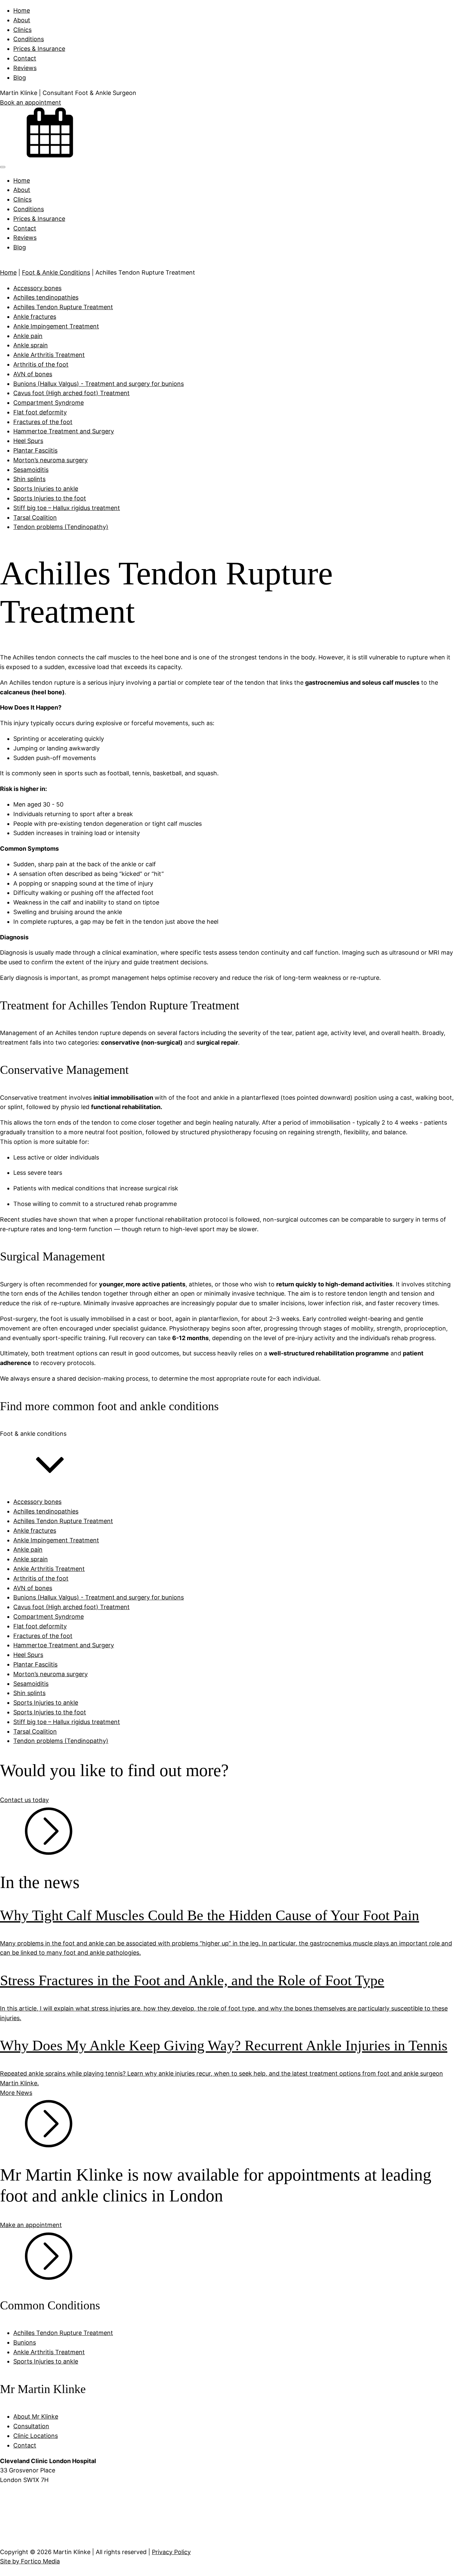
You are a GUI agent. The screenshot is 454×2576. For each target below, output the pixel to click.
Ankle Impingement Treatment (56, 326)
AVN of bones (33, 374)
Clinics (22, 30)
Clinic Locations (36, 2436)
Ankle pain (28, 336)
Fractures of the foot (43, 422)
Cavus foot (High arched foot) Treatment (71, 393)
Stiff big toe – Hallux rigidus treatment (67, 508)
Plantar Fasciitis (35, 450)
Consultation (31, 2426)
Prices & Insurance (39, 49)
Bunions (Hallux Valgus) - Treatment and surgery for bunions (99, 384)
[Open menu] (3, 167)
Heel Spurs (28, 441)
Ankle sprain (31, 345)
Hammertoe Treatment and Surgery (64, 431)
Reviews (25, 68)
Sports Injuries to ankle (46, 489)
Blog (20, 78)
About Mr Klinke (36, 2416)
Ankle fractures (35, 317)
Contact (25, 58)
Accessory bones (37, 288)
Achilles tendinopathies (46, 297)
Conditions (29, 39)
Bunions (25, 2342)
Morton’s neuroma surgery (51, 460)
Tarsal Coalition (35, 517)
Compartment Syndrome (49, 403)
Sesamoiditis (31, 470)
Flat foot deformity (40, 412)
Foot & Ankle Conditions (56, 272)
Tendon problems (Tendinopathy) (61, 527)
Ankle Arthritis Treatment (49, 355)
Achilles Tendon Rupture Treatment (63, 307)
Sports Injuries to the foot (50, 498)
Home (22, 10)
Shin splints (29, 479)
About (22, 20)
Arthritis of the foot (41, 364)
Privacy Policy (171, 2552)
